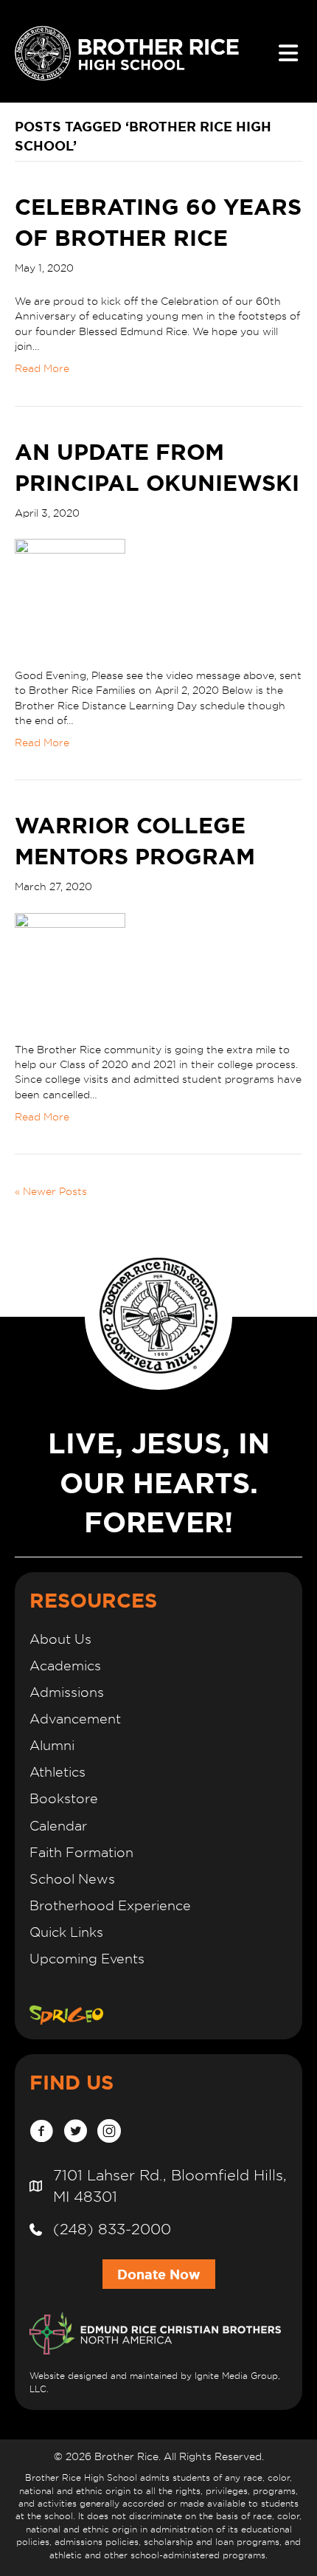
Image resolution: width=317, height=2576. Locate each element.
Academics (65, 1666)
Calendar (58, 1826)
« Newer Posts (51, 1191)
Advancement (75, 1719)
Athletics (58, 1772)
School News (72, 1879)
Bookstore (64, 1798)
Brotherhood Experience (110, 1905)
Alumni (52, 1745)
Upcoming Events (87, 1959)
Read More (42, 368)
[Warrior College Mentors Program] (70, 967)
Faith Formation (81, 1852)
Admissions (67, 1692)
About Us (60, 1639)
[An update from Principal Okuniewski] (70, 593)
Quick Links (66, 1932)
